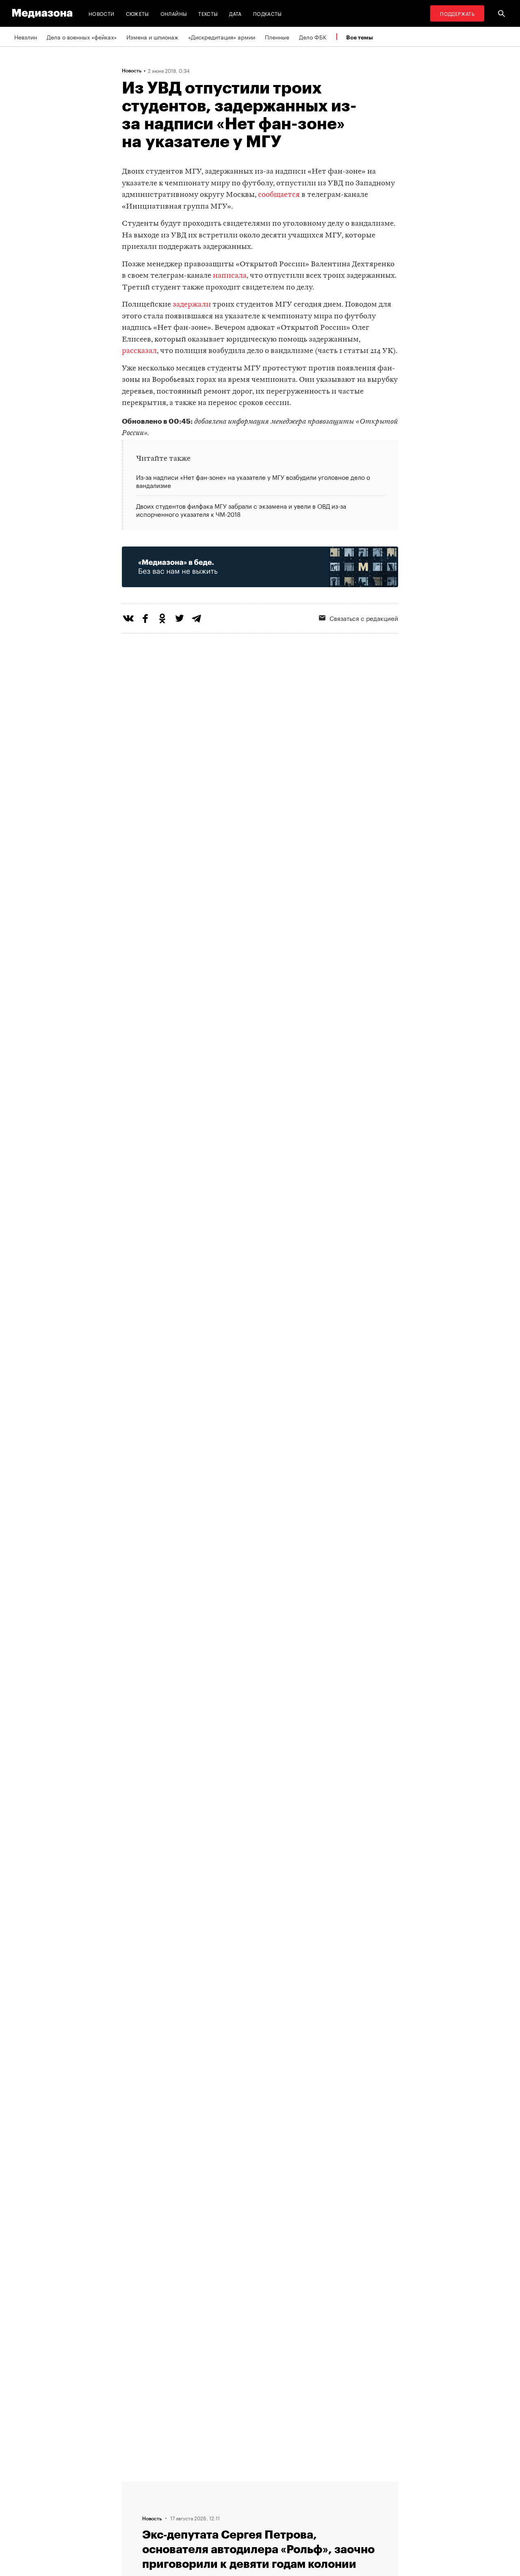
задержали (192, 305)
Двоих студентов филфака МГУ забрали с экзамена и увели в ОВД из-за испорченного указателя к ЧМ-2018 (241, 509)
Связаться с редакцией (364, 618)
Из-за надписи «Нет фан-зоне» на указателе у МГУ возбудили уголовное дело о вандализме (253, 481)
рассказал (139, 351)
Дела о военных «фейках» (82, 37)
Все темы (360, 37)
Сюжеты (138, 13)
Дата (235, 13)
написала (230, 276)
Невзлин (26, 37)
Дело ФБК (313, 37)
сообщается (279, 195)
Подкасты (268, 13)
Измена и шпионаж (152, 37)
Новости (102, 13)
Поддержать (457, 13)
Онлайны (174, 13)
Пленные (277, 37)
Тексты (208, 13)
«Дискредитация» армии (222, 37)
